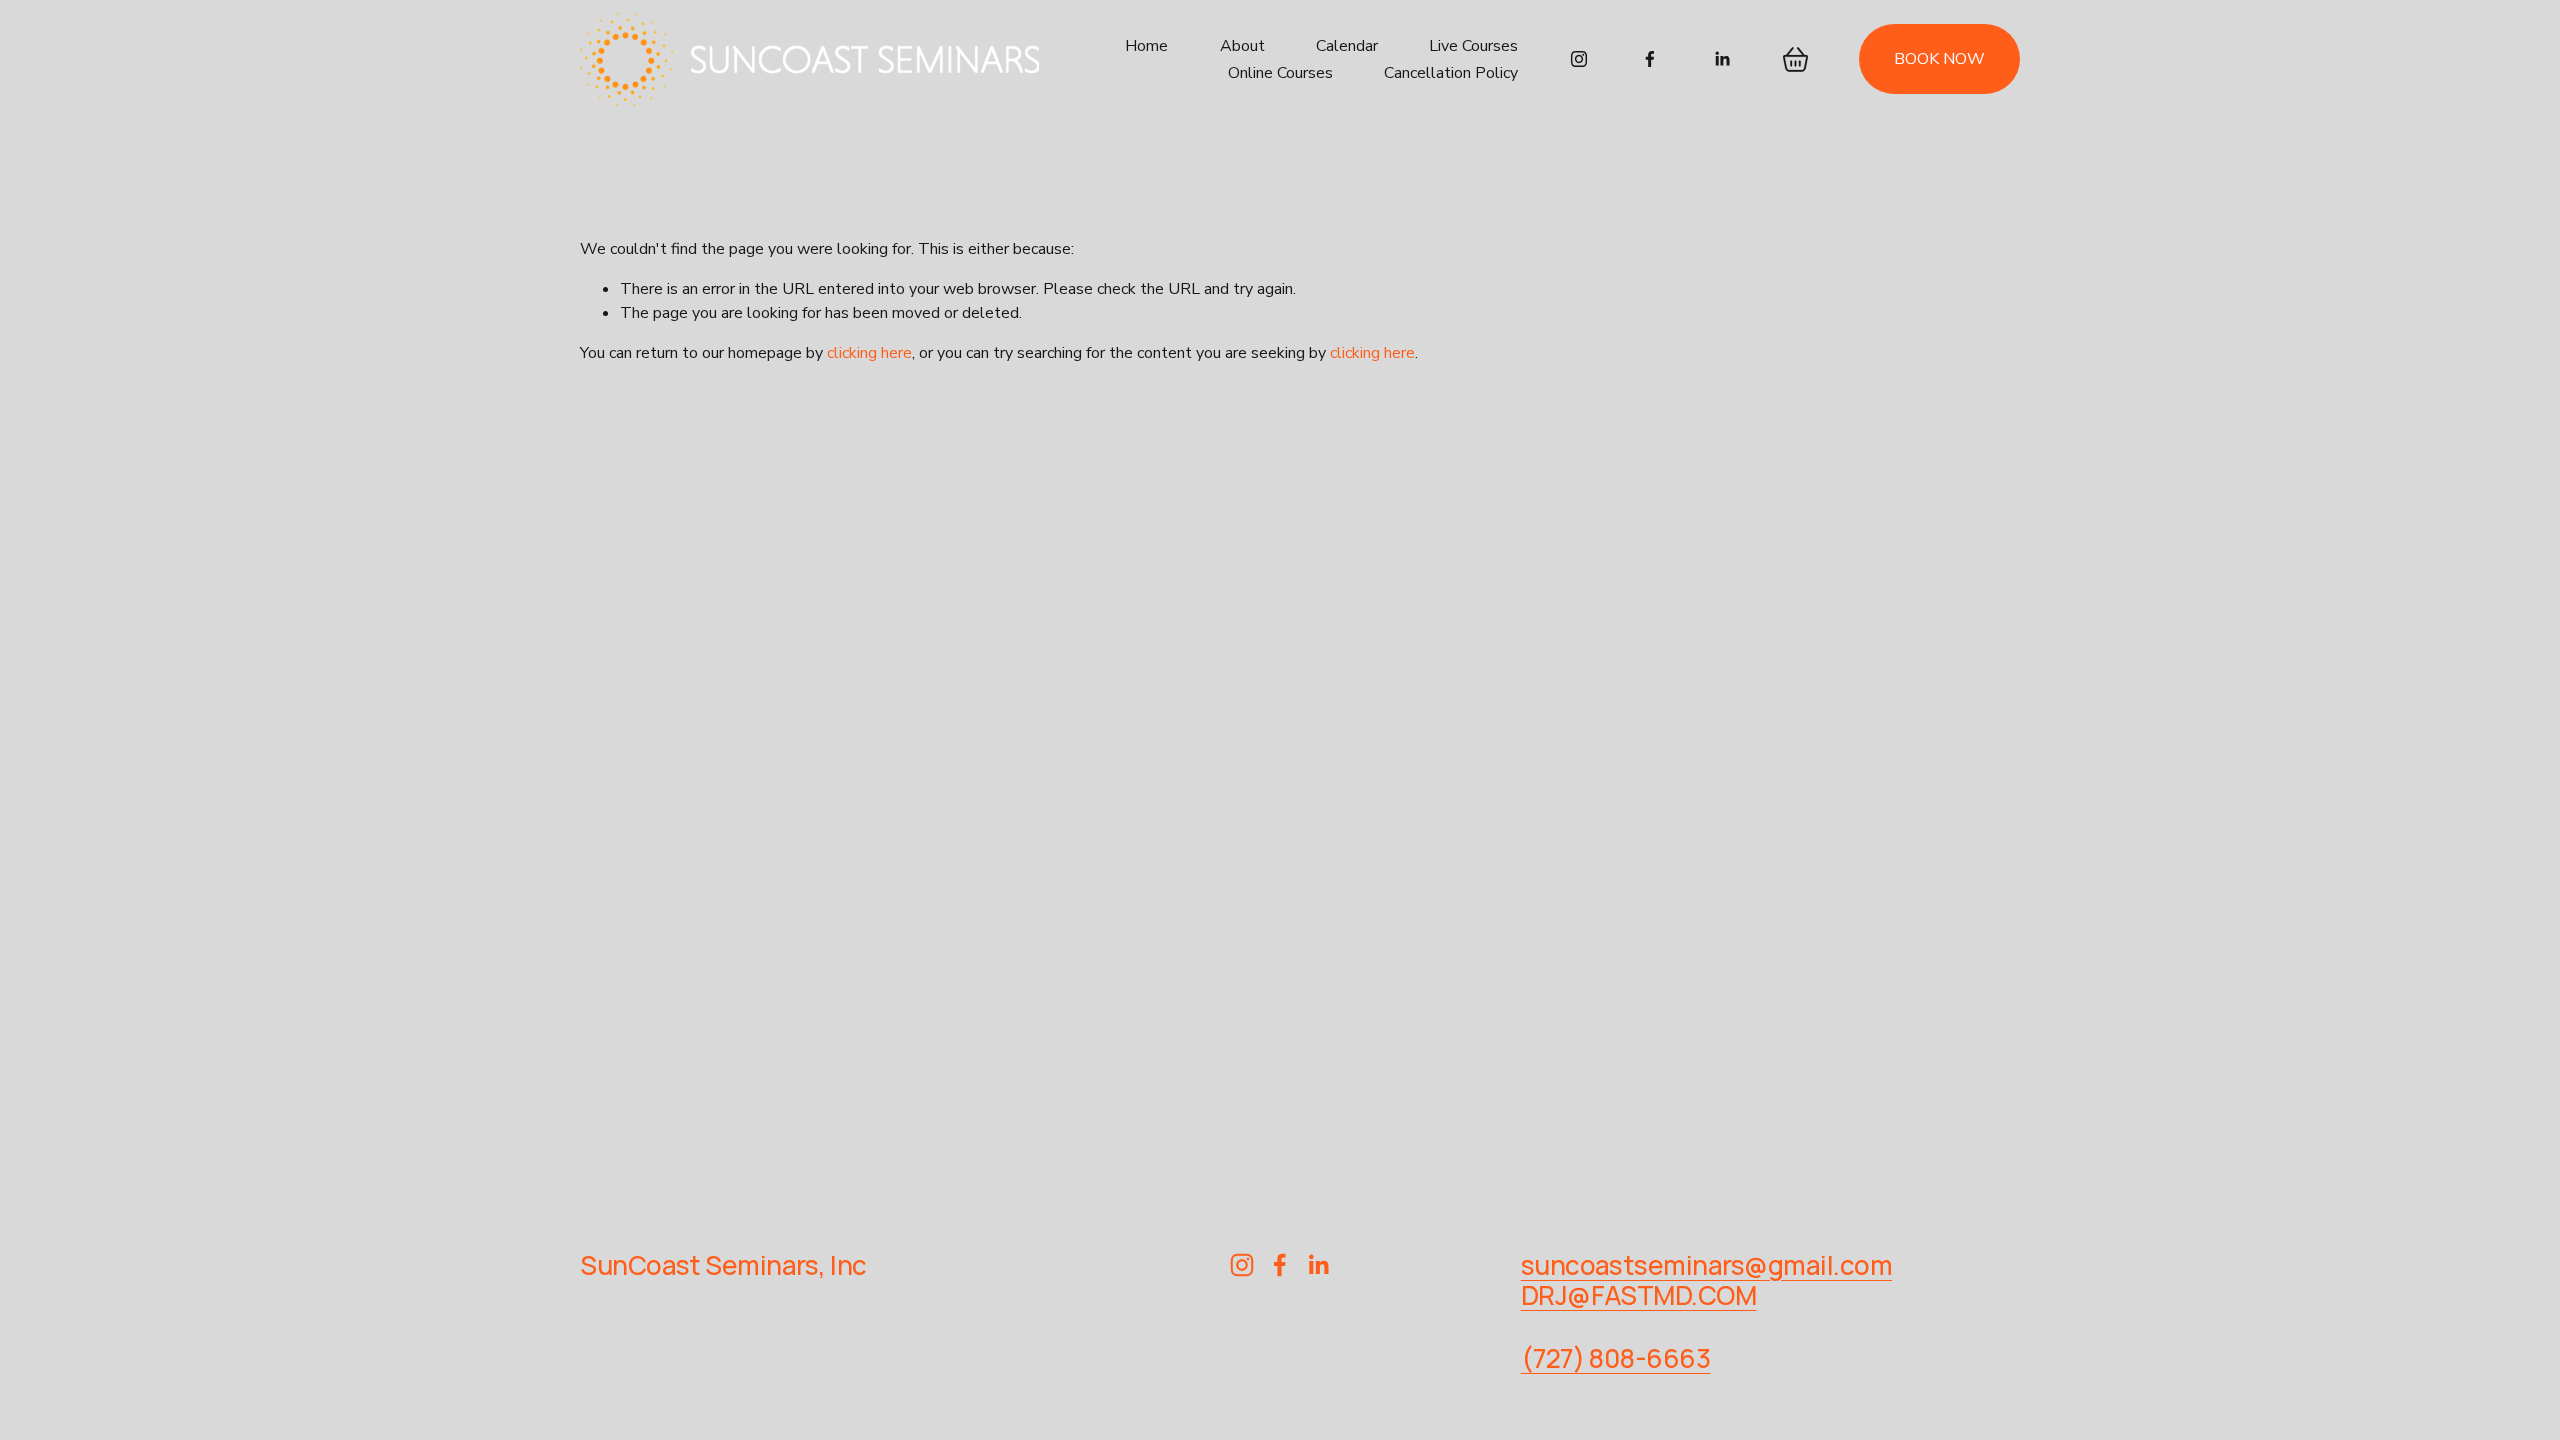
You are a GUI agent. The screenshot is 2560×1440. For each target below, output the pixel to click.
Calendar (1347, 46)
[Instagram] (1579, 59)
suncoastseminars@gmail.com (1706, 1265)
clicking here (869, 353)
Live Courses (1473, 46)
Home (1146, 46)
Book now (1939, 59)
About (1242, 46)
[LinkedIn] (1722, 59)
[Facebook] (1650, 59)
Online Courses (1280, 73)
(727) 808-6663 (1616, 1358)
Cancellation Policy (1451, 73)
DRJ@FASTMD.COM (1639, 1295)
